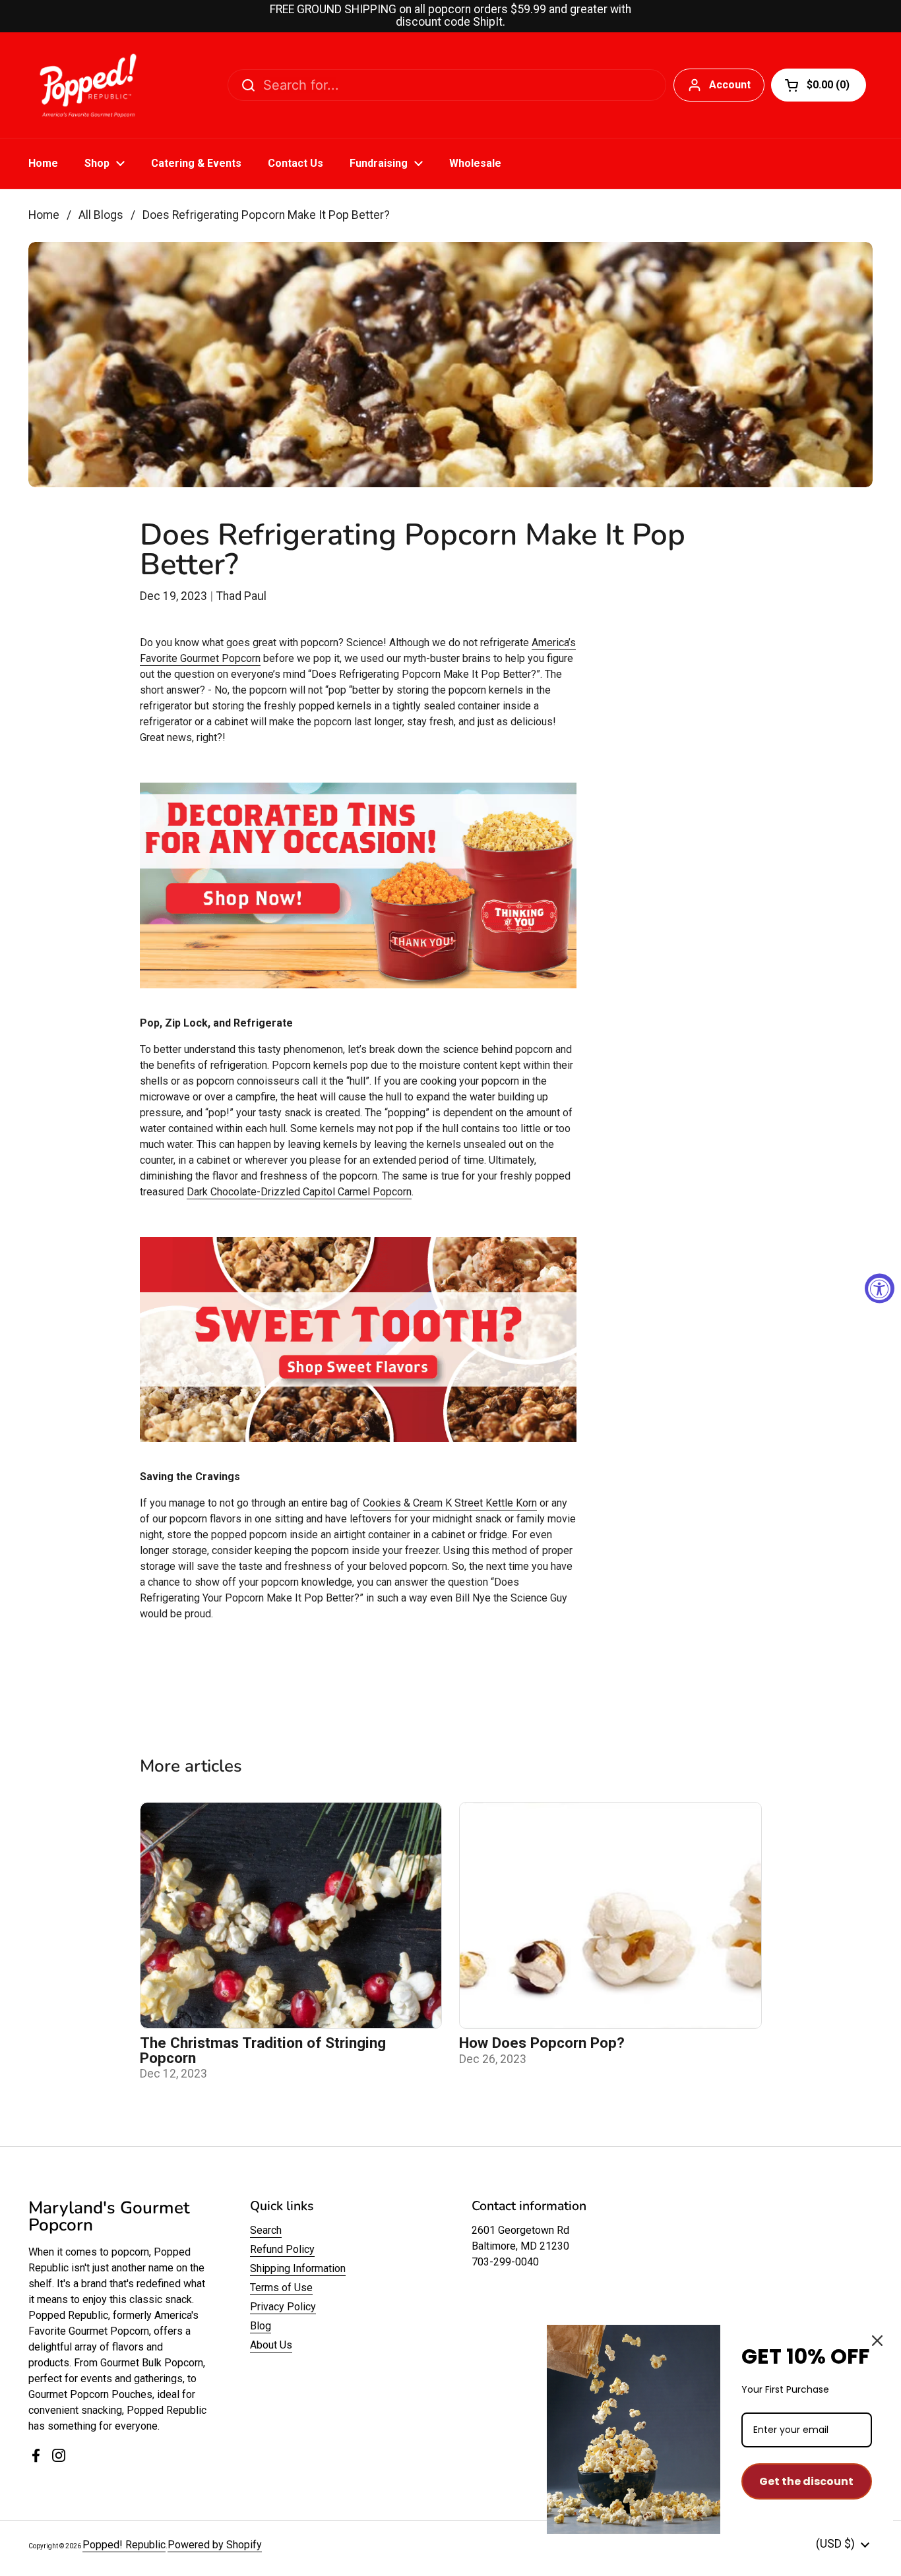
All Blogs (101, 215)
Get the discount (806, 2481)
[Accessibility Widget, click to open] (880, 1288)
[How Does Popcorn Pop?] (610, 1915)
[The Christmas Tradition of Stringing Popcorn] (291, 1915)
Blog (261, 2326)
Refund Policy (282, 2249)
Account (730, 85)
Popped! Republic (124, 2545)
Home (44, 215)
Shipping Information (298, 2268)
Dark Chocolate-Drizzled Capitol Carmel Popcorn (299, 1192)
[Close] (877, 2341)
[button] (819, 85)
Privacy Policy (283, 2307)
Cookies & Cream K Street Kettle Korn (450, 1503)
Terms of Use (281, 2288)
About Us (271, 2345)
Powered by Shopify (215, 2545)
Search (266, 2230)
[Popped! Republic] (88, 85)
